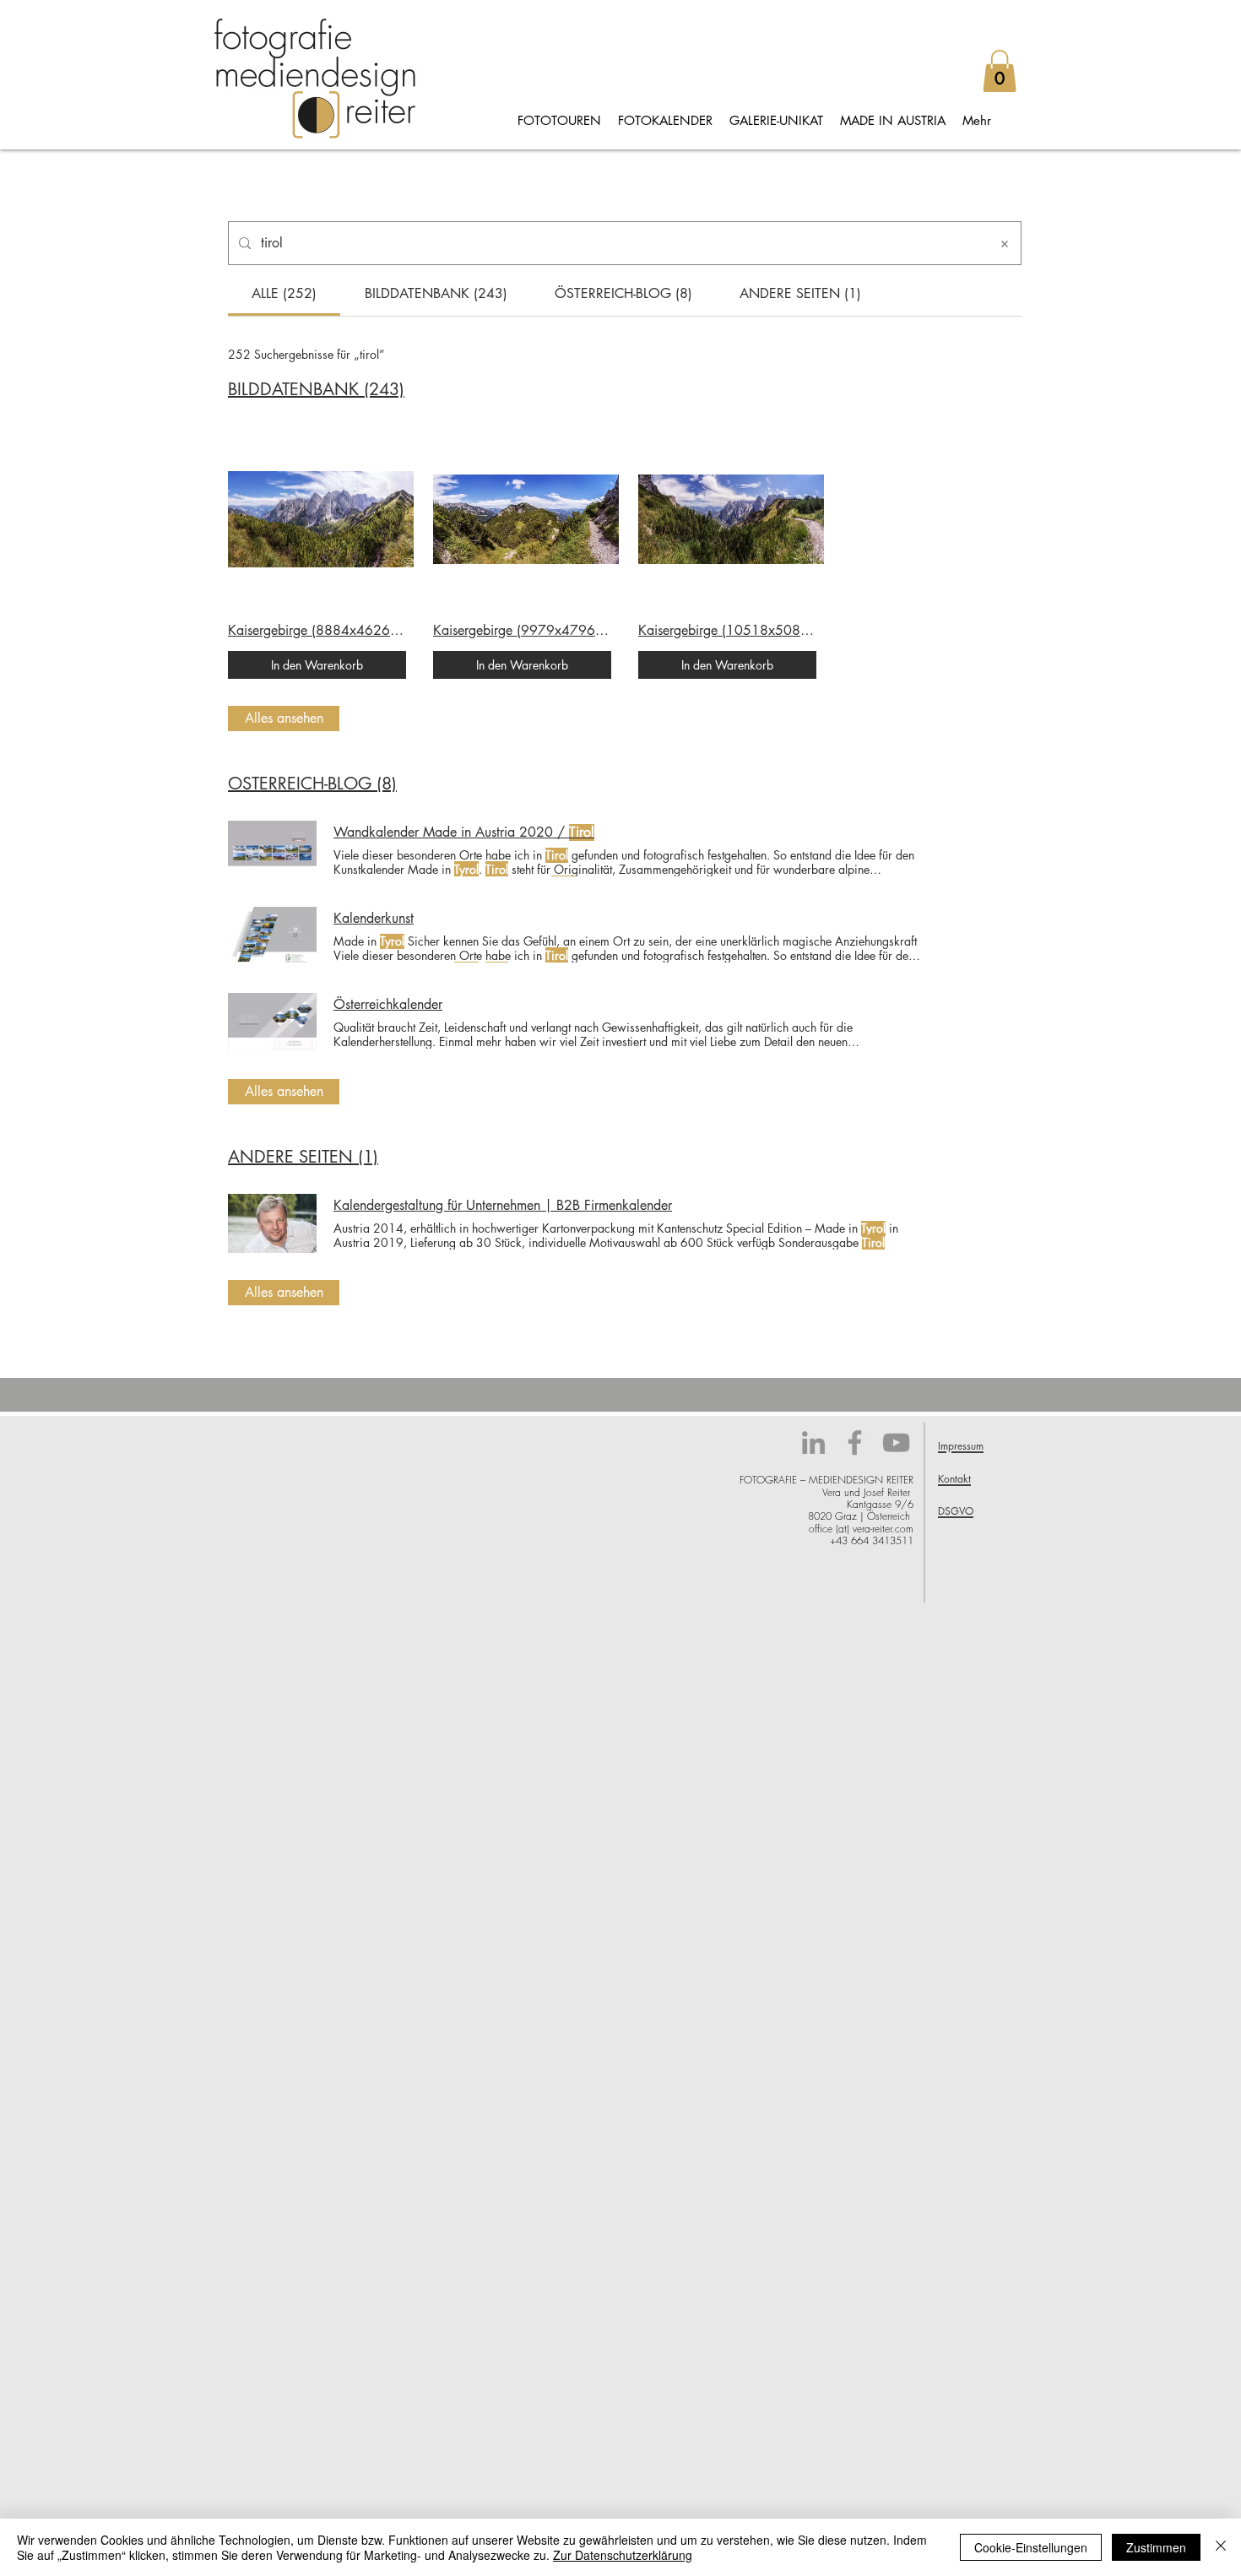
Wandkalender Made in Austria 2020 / (464, 832)
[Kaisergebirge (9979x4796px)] (522, 519)
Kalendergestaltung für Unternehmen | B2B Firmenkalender (503, 1206)
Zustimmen (1156, 2547)
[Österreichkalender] (272, 1022)
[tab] (284, 294)
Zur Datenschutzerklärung (623, 2555)
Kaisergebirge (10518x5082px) (727, 631)
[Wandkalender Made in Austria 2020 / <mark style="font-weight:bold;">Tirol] (272, 850)
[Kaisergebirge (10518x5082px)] (727, 519)
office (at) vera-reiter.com (861, 1529)
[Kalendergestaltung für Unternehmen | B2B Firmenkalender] (272, 1223)
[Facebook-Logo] (855, 1443)
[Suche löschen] (1005, 243)
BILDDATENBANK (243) (316, 389)
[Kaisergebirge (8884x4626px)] (317, 519)
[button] (1000, 71)
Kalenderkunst (374, 919)
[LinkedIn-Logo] (813, 1443)
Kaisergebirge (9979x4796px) (522, 631)
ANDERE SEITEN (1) (303, 1157)
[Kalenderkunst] (272, 936)
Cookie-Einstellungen (1031, 2547)
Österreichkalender (388, 1005)
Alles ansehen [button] (284, 718)
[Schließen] (1221, 2547)
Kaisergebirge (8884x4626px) (317, 631)
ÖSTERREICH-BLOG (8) (312, 784)
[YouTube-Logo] (896, 1443)
